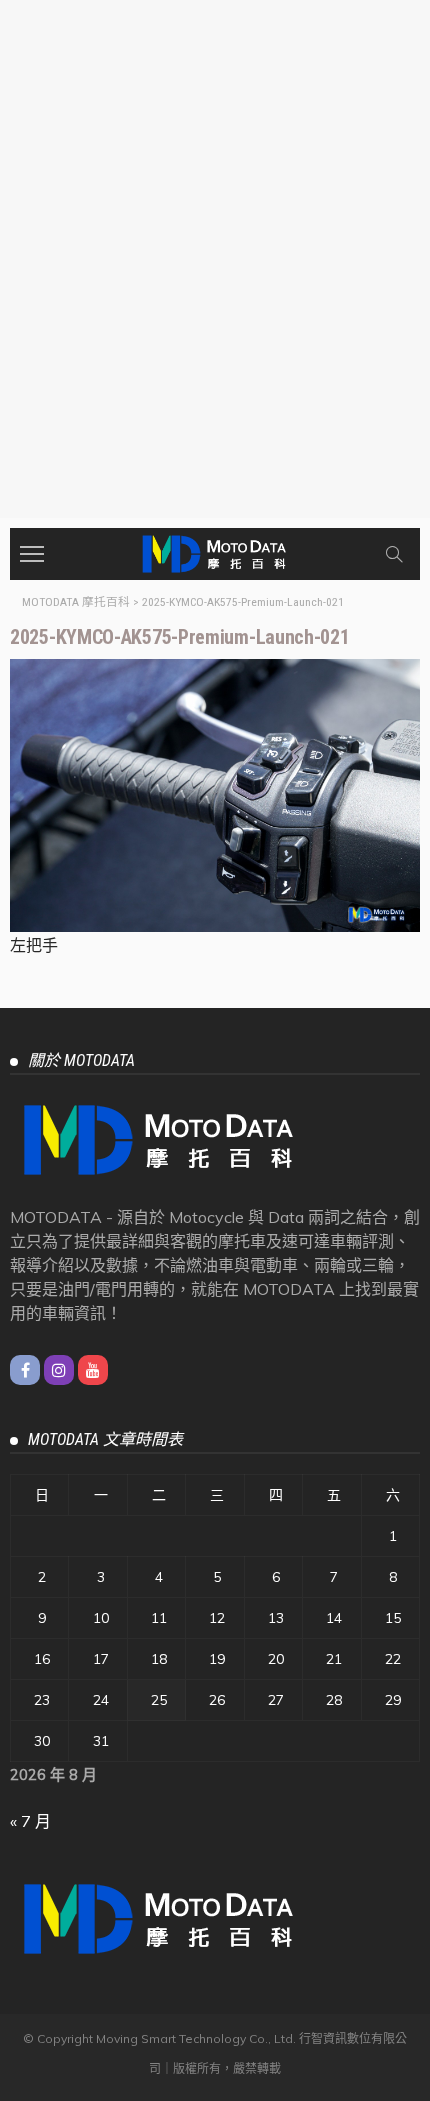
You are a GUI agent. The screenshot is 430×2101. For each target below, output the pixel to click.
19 (217, 1659)
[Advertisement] (215, 293)
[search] (394, 554)
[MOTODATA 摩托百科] (215, 551)
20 (276, 1659)
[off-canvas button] (32, 554)
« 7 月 (30, 1821)
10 (101, 1618)
